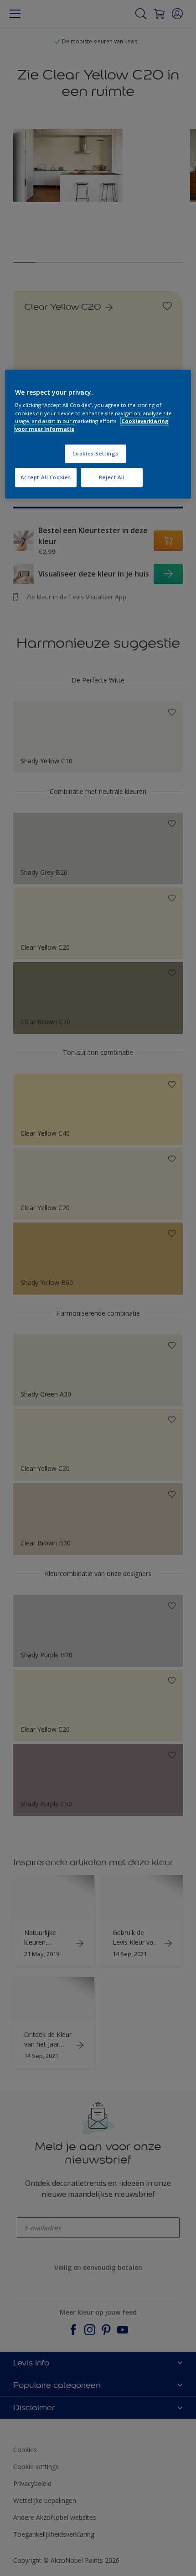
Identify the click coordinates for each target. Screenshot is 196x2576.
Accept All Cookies (46, 477)
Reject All (112, 477)
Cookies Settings (95, 453)
